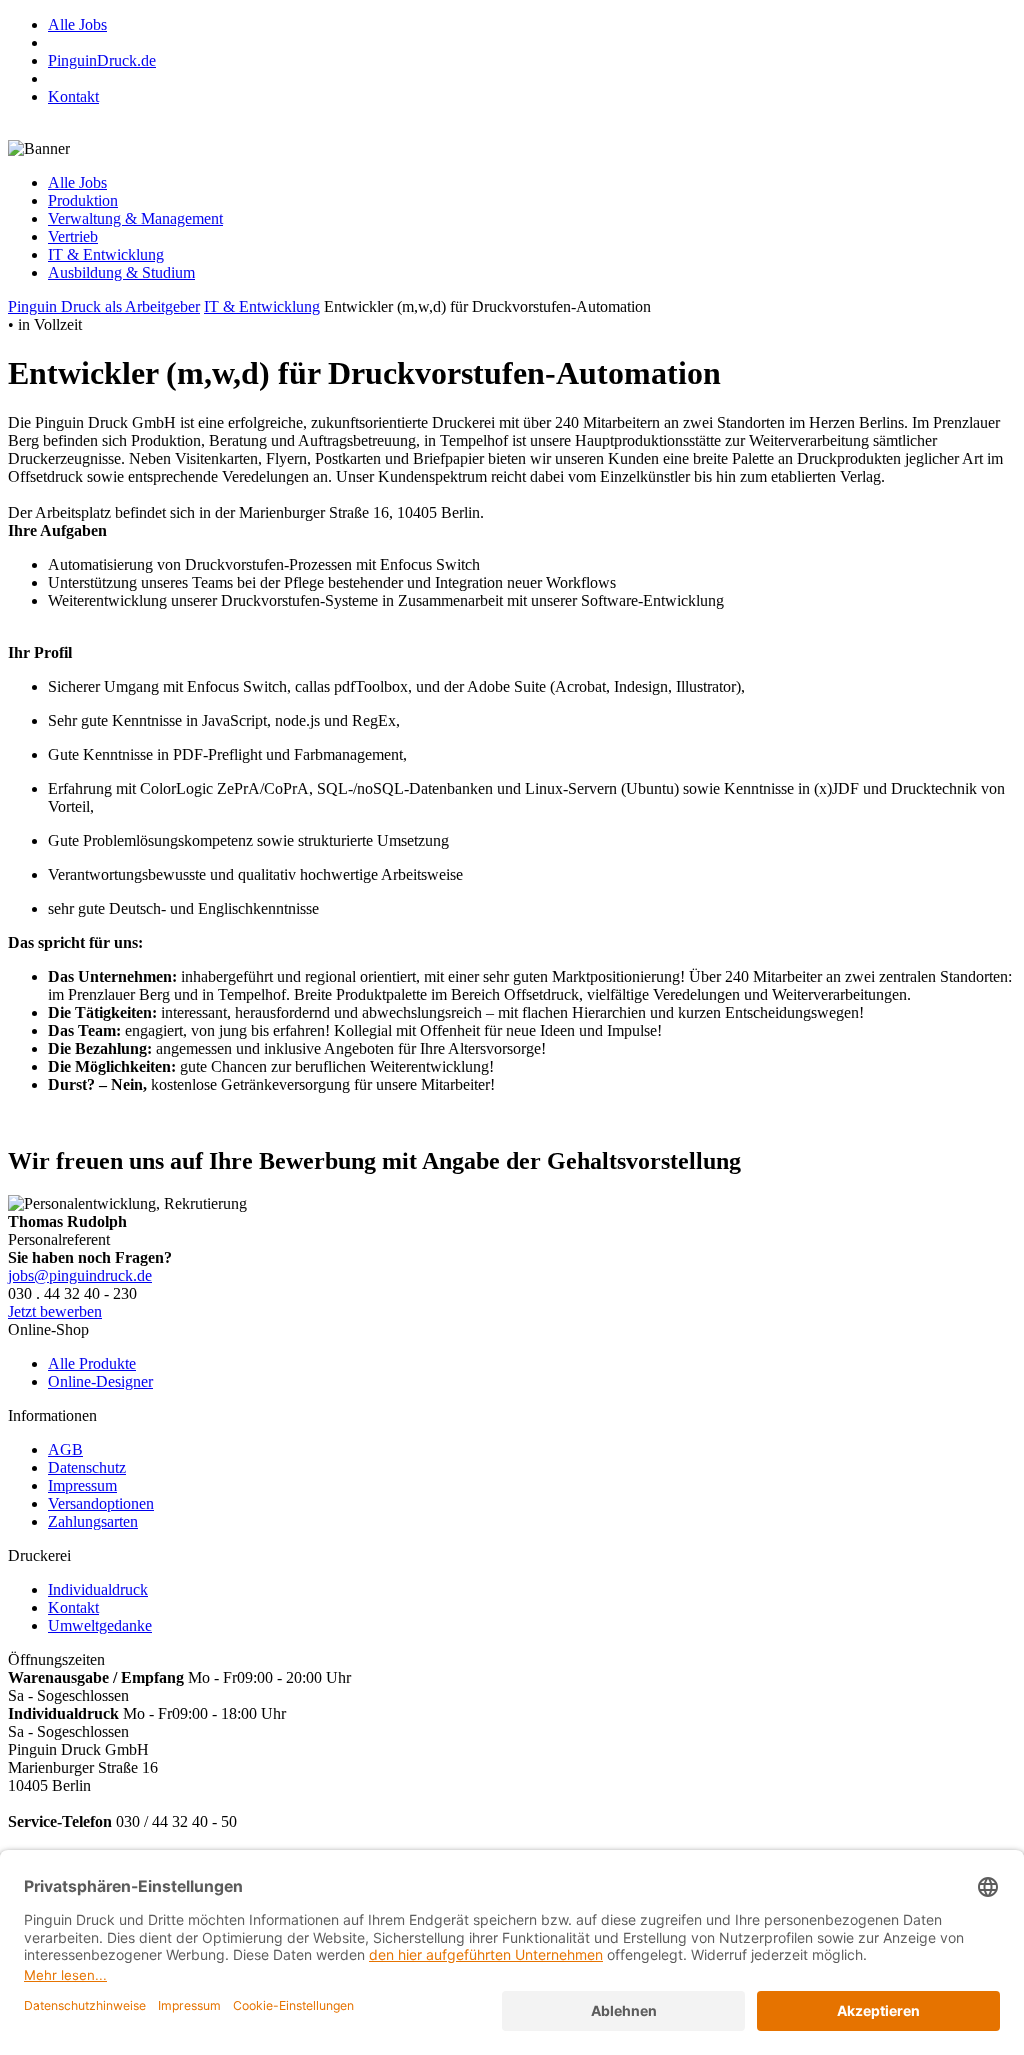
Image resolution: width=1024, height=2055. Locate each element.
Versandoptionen (101, 1503)
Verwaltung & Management (135, 218)
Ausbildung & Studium (121, 272)
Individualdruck (98, 1589)
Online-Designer (100, 1381)
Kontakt (73, 96)
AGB (65, 1449)
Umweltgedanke (100, 1625)
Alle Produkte (92, 1363)
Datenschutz (87, 1467)
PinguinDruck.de (102, 60)
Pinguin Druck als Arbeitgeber (104, 306)
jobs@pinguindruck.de (80, 1275)
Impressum (82, 1485)
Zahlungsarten (93, 1521)
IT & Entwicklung (106, 254)
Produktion (83, 200)
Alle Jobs (77, 24)
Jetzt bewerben (55, 1311)
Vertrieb (73, 236)
